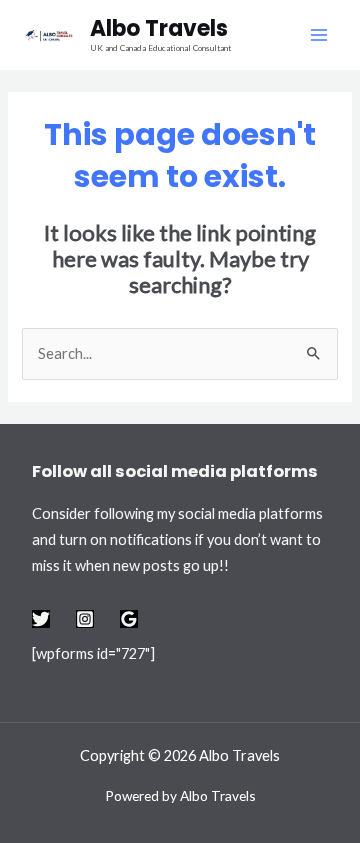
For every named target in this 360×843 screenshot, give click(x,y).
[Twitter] (41, 619)
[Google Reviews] (129, 619)
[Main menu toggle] (319, 35)
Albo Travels (159, 28)
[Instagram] (85, 619)
